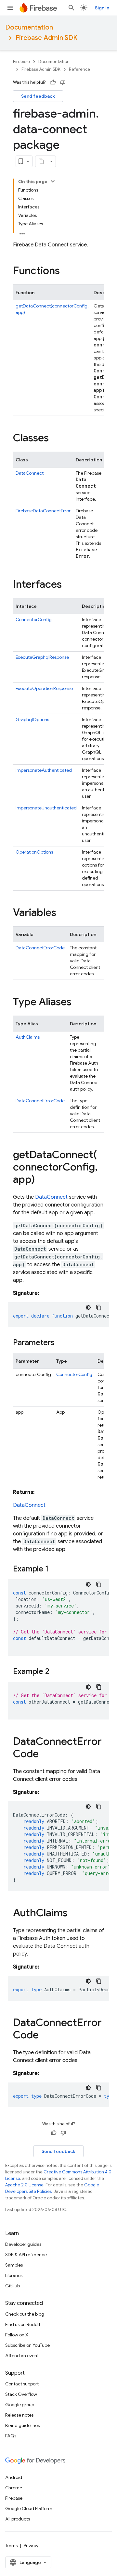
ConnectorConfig (34, 619)
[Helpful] (53, 82)
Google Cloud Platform (29, 2508)
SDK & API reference (26, 2255)
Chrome (14, 2488)
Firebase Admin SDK (46, 38)
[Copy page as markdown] (41, 161)
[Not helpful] (63, 82)
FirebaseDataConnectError (43, 511)
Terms (11, 2545)
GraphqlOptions (32, 719)
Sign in (102, 8)
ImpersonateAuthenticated (44, 770)
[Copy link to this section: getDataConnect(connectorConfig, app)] (41, 1180)
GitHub (13, 2286)
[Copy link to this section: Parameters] (61, 1343)
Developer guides (23, 2244)
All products (18, 2519)
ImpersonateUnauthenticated (46, 808)
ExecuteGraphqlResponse (42, 657)
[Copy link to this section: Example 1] (55, 1569)
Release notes (19, 2415)
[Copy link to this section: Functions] (66, 271)
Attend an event (22, 2356)
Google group (20, 2405)
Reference (79, 69)
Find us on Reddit (23, 2324)
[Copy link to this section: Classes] (55, 439)
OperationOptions (34, 852)
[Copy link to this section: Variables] (63, 913)
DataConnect (30, 473)
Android (14, 2477)
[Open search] (71, 8)
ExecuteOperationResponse (44, 688)
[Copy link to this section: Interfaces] (68, 585)
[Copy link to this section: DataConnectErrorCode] (45, 1755)
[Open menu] (10, 8)
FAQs (11, 2436)
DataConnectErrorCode (40, 948)
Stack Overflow (21, 2394)
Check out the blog (25, 2314)
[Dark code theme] (88, 1307)
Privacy (31, 2545)
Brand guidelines (22, 2425)
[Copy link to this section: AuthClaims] (74, 1914)
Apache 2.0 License (24, 2185)
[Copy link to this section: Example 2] (56, 1672)
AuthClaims (28, 1037)
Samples (14, 2265)
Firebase (21, 62)
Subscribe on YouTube (27, 2345)
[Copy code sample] (99, 1307)
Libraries (14, 2275)
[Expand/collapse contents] (53, 181)
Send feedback (38, 96)
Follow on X (17, 2335)
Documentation (29, 27)
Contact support (22, 2384)
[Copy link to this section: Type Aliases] (78, 1003)
